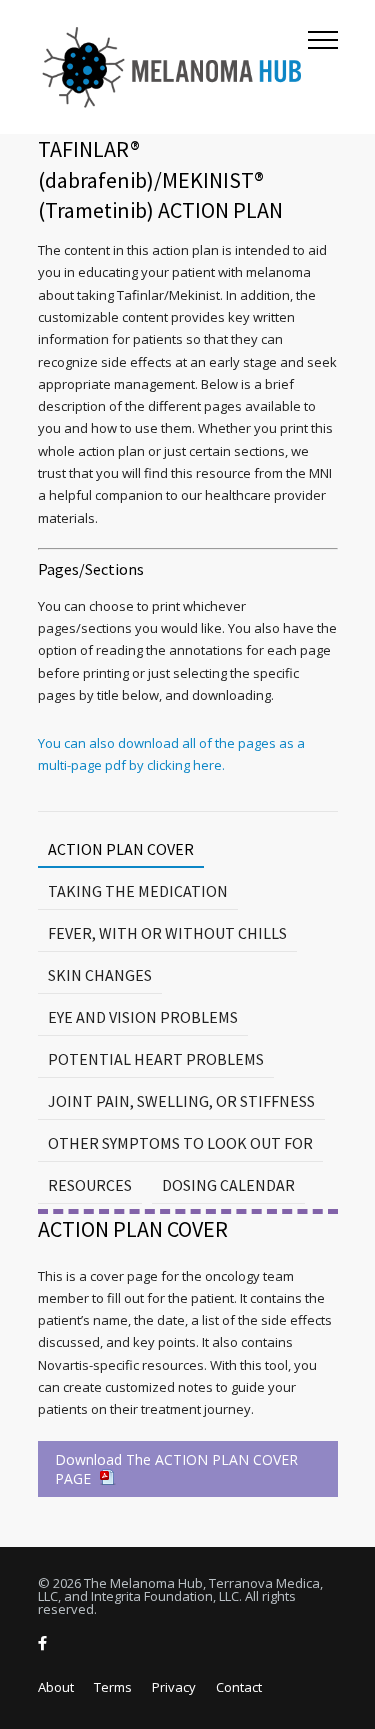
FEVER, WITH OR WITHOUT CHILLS (167, 933)
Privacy (174, 1687)
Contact (239, 1687)
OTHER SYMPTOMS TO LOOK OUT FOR (180, 1143)
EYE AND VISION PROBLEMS (143, 1017)
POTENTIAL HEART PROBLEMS (156, 1059)
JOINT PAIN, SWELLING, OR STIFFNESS (181, 1101)
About (56, 1687)
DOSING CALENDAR (228, 1185)
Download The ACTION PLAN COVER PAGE (176, 1469)
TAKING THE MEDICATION (138, 891)
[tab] (121, 849)
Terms (113, 1687)
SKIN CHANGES (100, 975)
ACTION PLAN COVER (121, 849)
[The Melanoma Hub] (173, 67)
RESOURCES (90, 1185)
